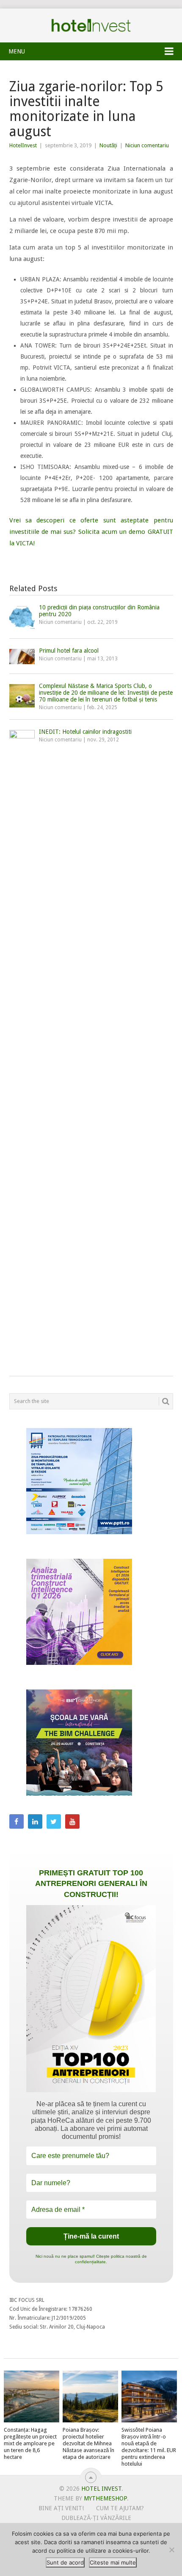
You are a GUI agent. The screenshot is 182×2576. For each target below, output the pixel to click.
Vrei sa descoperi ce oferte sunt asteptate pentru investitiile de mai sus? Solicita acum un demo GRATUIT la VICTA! (91, 532)
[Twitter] (54, 1821)
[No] (171, 2550)
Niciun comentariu (147, 145)
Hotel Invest (91, 25)
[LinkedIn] (35, 1821)
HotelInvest (23, 145)
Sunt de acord (65, 2562)
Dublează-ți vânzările (96, 2518)
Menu (17, 51)
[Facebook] (17, 1821)
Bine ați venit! (61, 2508)
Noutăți (108, 145)
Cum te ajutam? (120, 2508)
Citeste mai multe (113, 2562)
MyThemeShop (105, 2498)
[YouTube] (72, 1821)
